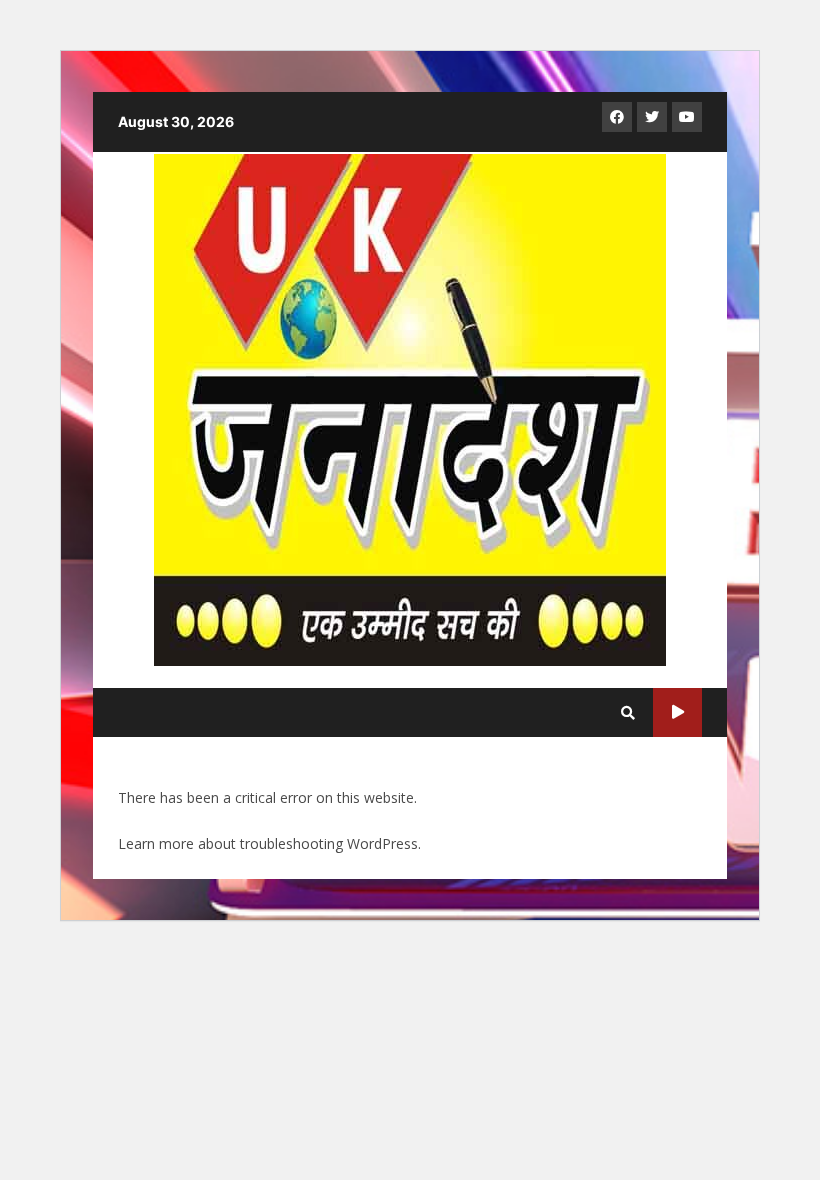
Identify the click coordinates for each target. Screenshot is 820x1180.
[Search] (628, 713)
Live (677, 712)
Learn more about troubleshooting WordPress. (269, 843)
